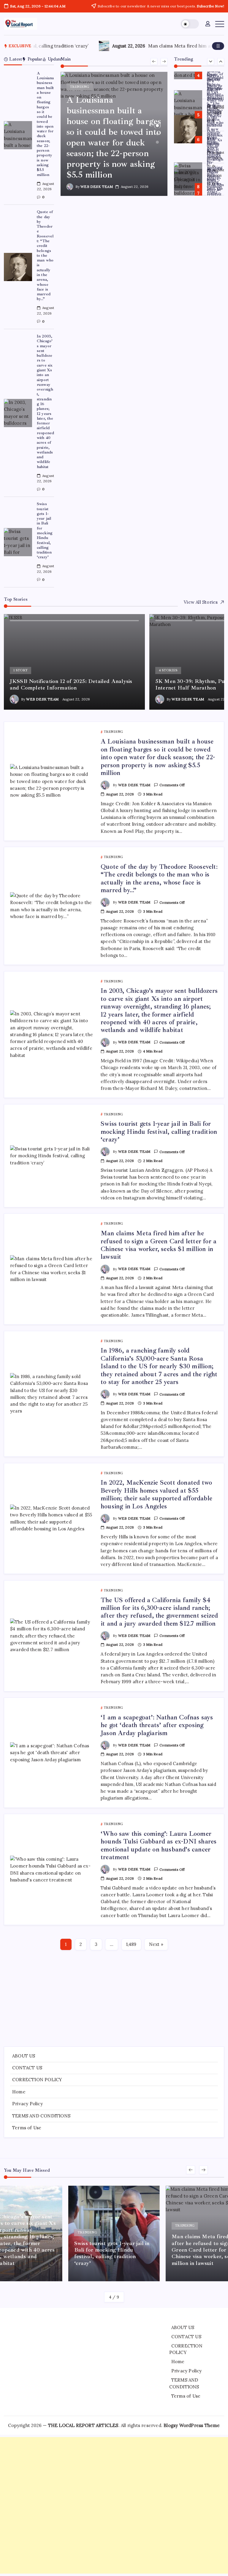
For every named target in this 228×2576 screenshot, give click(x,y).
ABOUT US (24, 2056)
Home (19, 2092)
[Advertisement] (114, 1996)
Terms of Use (27, 2128)
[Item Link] (18, 135)
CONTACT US (27, 2068)
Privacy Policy (27, 2104)
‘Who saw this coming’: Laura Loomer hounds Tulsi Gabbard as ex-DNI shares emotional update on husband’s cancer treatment (159, 1845)
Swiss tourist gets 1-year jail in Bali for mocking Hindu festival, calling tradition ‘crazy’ (45, 530)
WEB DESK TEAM (97, 187)
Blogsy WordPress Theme (192, 2425)
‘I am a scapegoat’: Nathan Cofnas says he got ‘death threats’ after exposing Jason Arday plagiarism (157, 1725)
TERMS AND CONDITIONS (41, 2116)
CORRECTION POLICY (37, 2080)
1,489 (131, 1944)
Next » (156, 1944)
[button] (190, 24)
